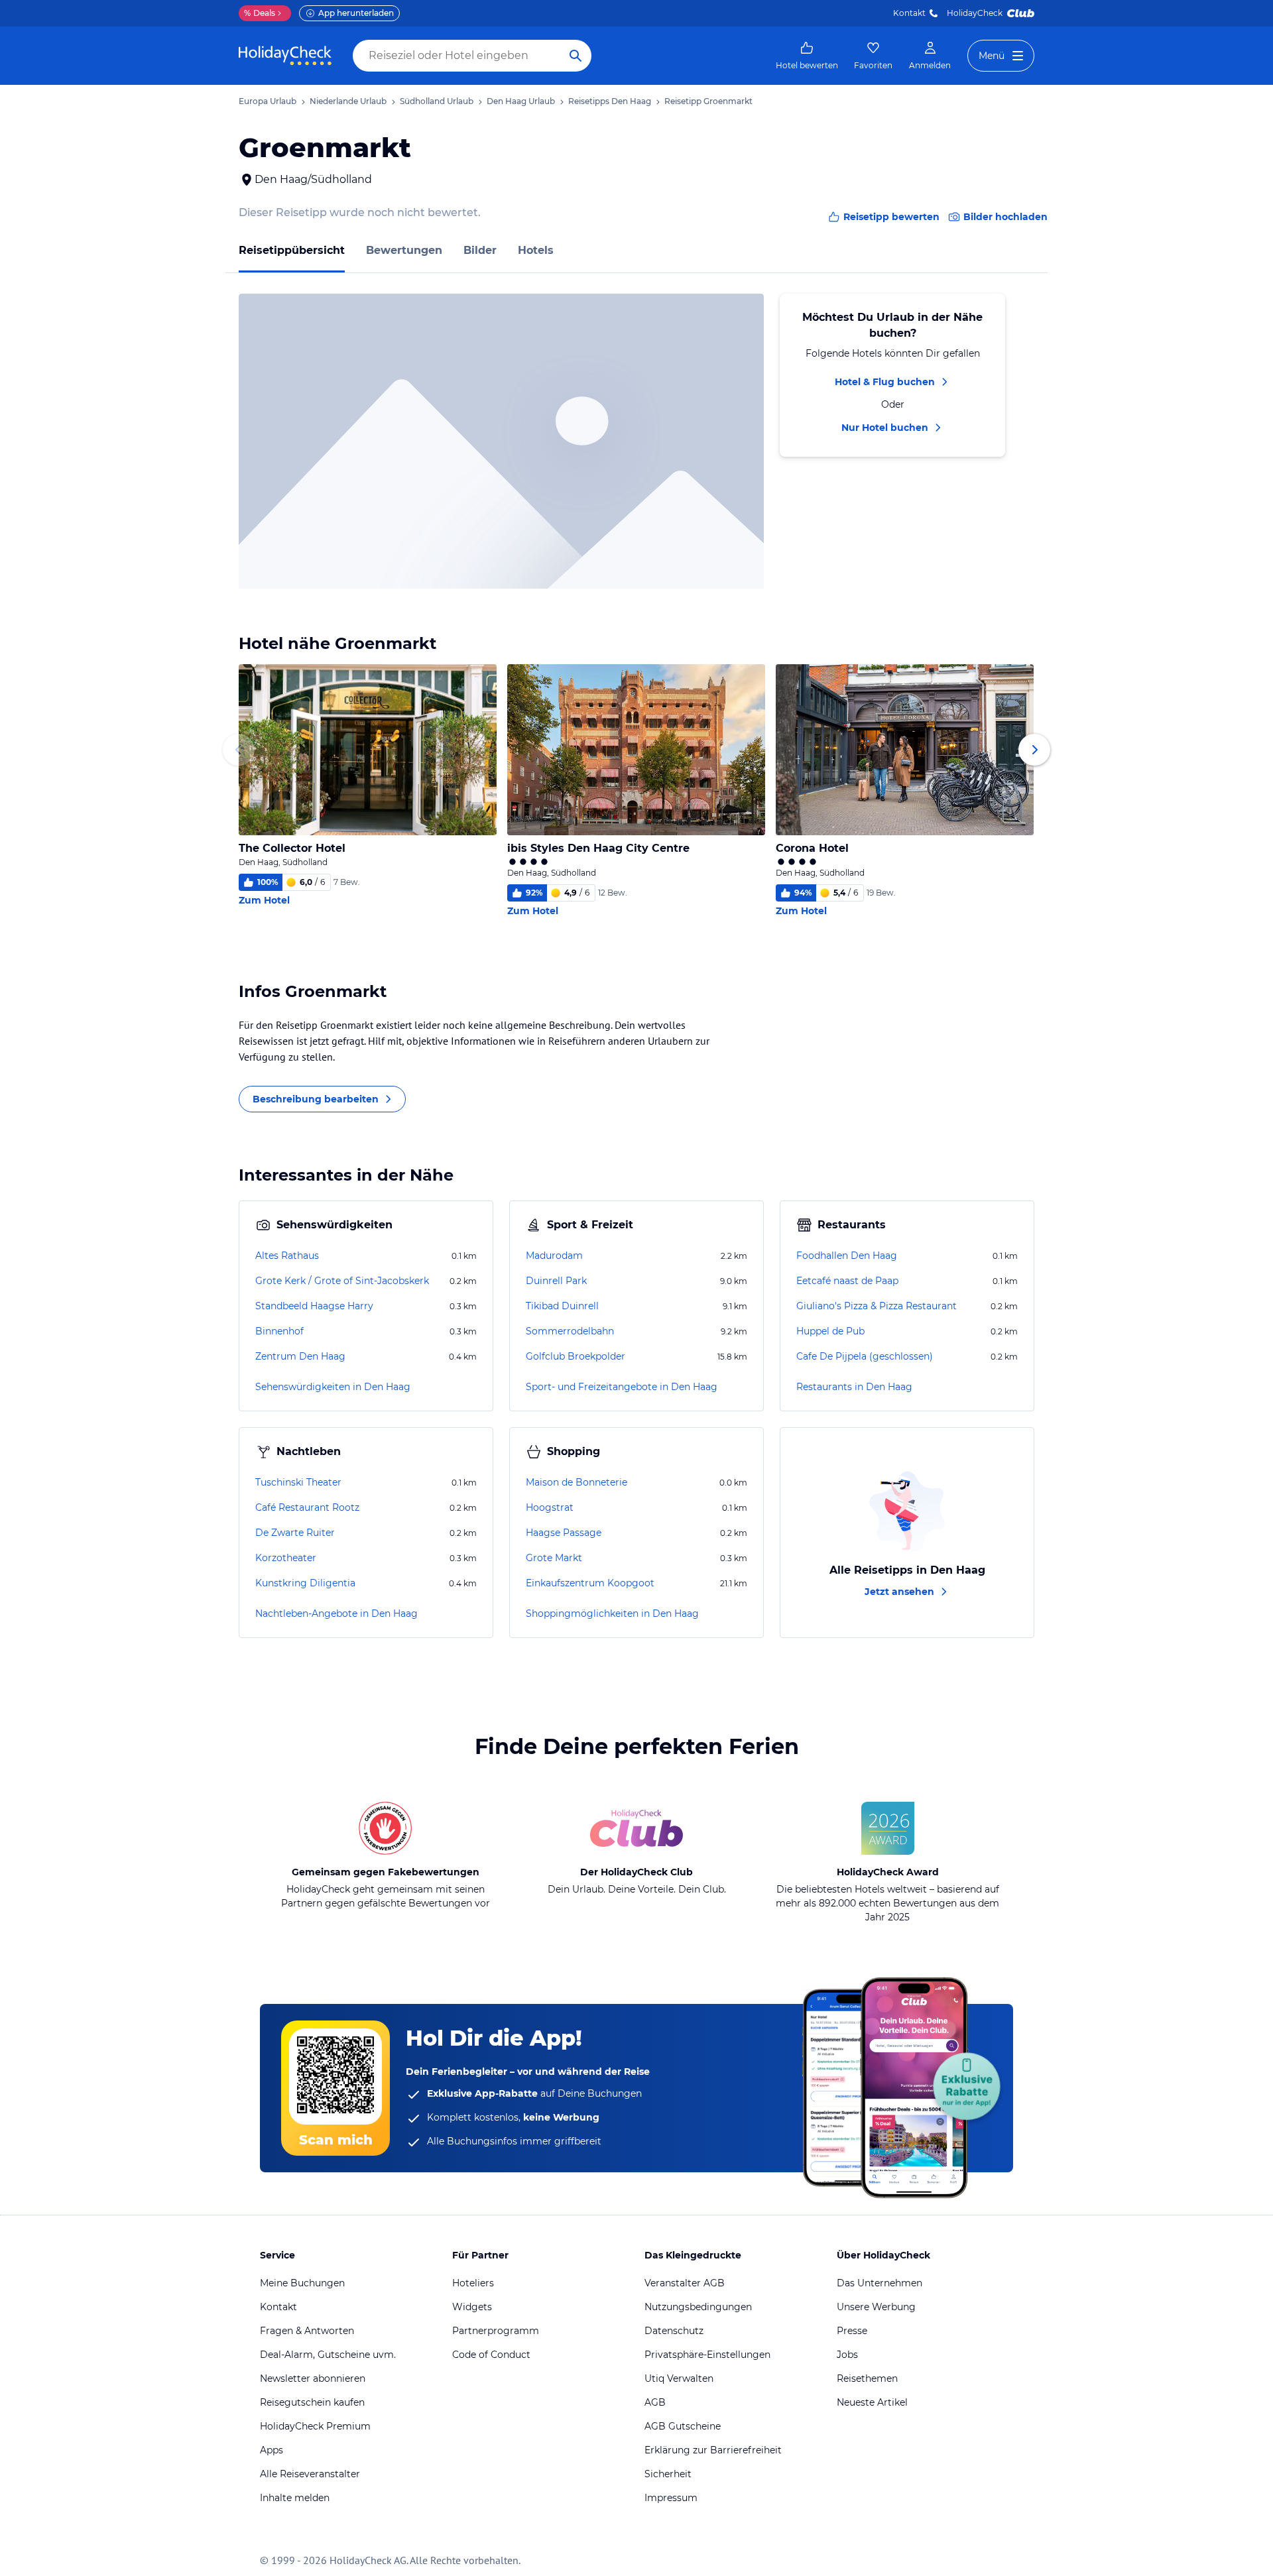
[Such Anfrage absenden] (576, 56)
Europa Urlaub (268, 101)
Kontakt (909, 13)
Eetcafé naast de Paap (847, 1281)
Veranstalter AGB (685, 2283)
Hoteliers (473, 2283)
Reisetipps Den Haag (610, 101)
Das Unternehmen (879, 2283)
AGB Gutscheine (683, 2426)
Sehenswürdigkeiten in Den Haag (333, 1387)
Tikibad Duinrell (562, 1306)
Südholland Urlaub (437, 101)
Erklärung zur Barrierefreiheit (713, 2450)
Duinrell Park (556, 1281)
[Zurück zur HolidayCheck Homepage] (285, 56)
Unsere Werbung (876, 2307)
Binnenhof (279, 1331)
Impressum (671, 2498)
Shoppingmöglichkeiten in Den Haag (612, 1613)
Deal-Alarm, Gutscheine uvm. (328, 2355)
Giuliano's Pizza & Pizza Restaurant (877, 1306)
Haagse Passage (564, 1533)
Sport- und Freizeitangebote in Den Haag (622, 1387)
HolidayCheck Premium (315, 2426)
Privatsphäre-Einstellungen (707, 2355)
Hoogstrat (550, 1507)
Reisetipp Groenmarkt (708, 101)
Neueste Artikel (872, 2402)
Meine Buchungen (302, 2283)
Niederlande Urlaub (348, 101)
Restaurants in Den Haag (854, 1387)
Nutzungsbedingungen (698, 2307)
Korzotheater (286, 1558)
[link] (807, 56)
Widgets (472, 2307)
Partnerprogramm (496, 2331)
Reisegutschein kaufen (312, 2402)
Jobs (847, 2355)
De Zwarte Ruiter (295, 1533)
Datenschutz (674, 2331)
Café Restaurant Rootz (307, 1507)
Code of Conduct (491, 2355)
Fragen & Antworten (307, 2331)
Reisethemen (867, 2378)
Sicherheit (668, 2474)
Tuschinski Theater (298, 1482)
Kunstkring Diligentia (305, 1583)
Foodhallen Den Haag (847, 1256)
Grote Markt (554, 1558)
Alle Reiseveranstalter (310, 2474)
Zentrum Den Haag (300, 1356)
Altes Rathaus (287, 1256)
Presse (852, 2331)
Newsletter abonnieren (313, 2378)
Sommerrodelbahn (570, 1331)
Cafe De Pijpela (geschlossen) (865, 1356)
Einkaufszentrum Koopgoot (590, 1583)
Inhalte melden (295, 2498)
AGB (655, 2402)
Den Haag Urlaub (521, 101)
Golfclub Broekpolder (576, 1356)
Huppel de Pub (830, 1331)
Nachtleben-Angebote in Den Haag (336, 1613)
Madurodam (554, 1256)
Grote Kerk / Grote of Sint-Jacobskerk (342, 1281)
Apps (272, 2450)
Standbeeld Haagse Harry (314, 1306)
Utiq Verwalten (679, 2378)
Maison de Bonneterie (576, 1482)
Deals (260, 13)
